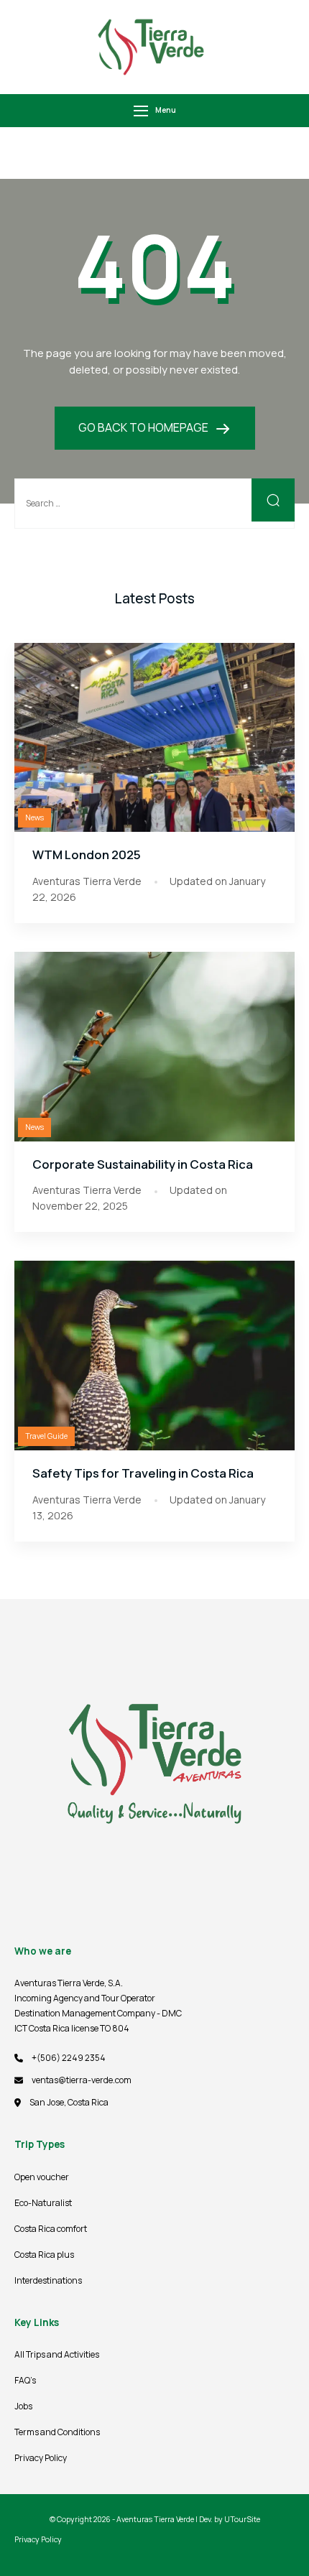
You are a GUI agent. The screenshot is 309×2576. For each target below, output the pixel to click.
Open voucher (42, 2177)
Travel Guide (46, 1436)
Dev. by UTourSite (230, 2519)
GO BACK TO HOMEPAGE (144, 427)
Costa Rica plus (44, 2255)
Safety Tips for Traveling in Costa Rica (143, 1473)
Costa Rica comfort (51, 2229)
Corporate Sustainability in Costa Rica (143, 1164)
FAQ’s (25, 2380)
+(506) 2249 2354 (69, 2058)
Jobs (23, 2406)
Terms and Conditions (57, 2432)
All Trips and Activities (57, 2354)
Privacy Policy (41, 2458)
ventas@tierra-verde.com (82, 2080)
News (34, 817)
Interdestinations (48, 2280)
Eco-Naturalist (43, 2203)
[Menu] (141, 111)
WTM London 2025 (87, 854)
